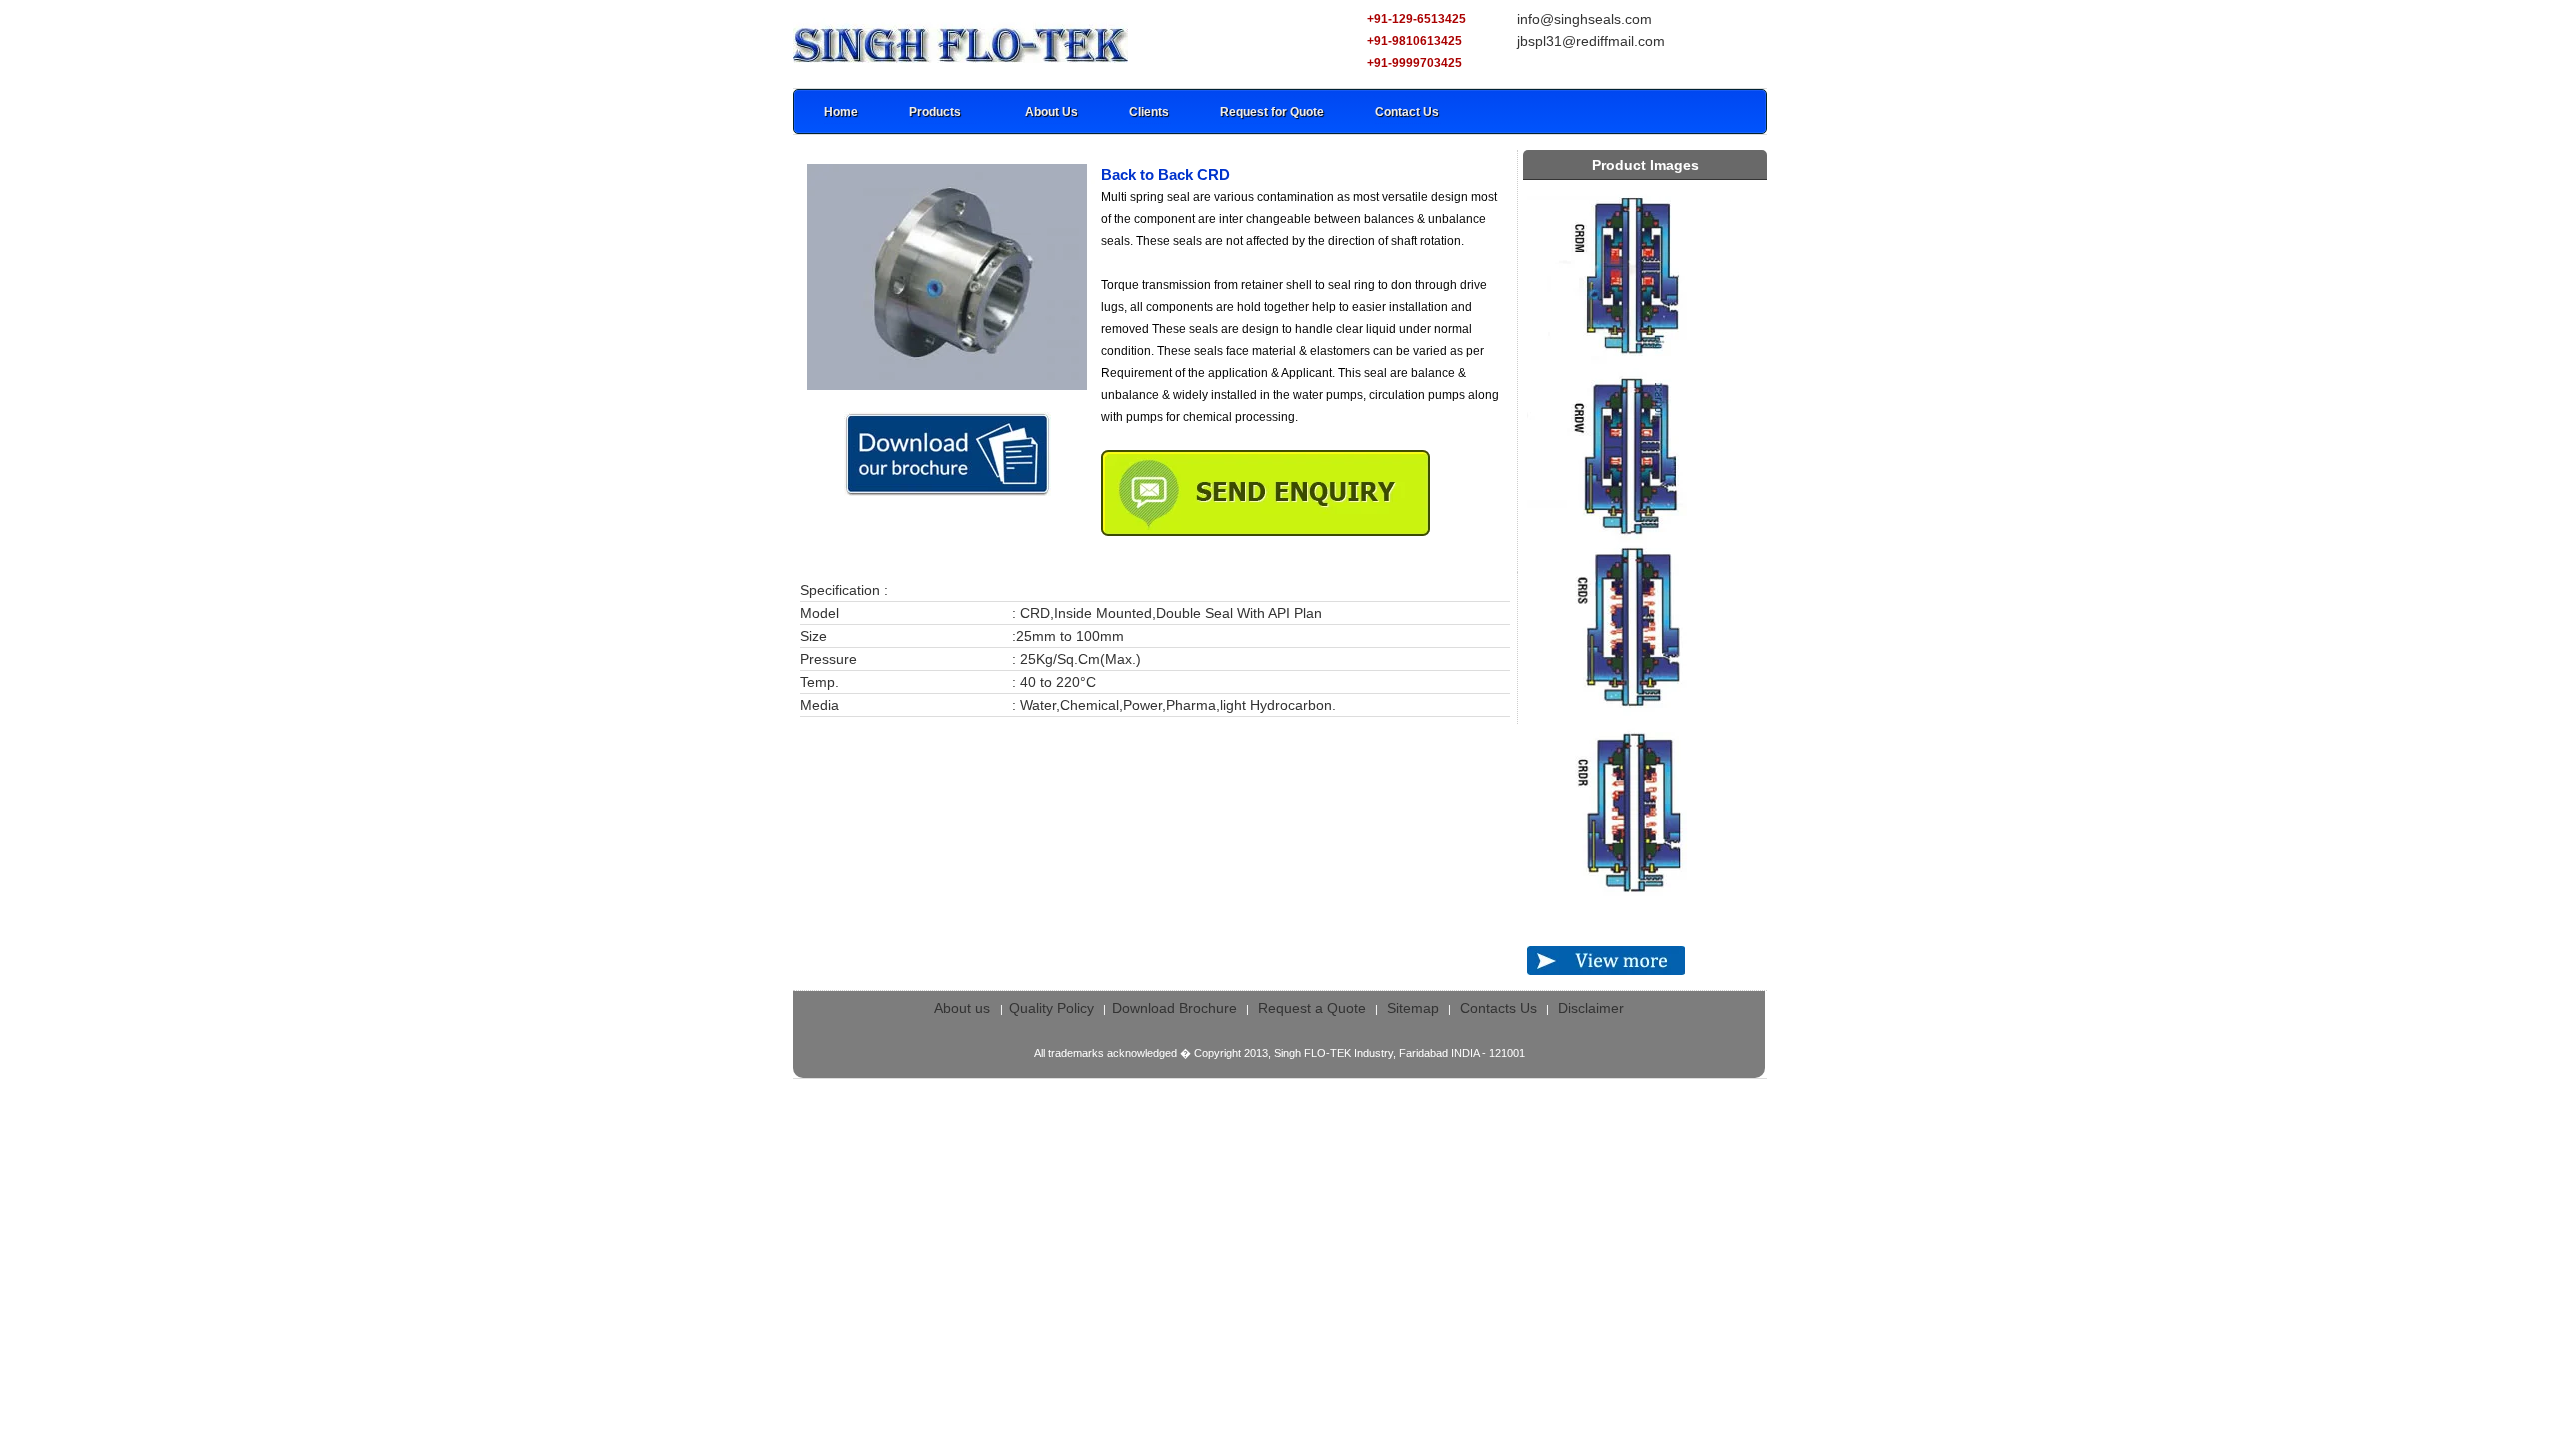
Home (841, 112)
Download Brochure (1174, 1008)
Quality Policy (1051, 1008)
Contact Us (1407, 112)
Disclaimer (1591, 1008)
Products (935, 112)
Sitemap (1413, 1008)
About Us (1051, 112)
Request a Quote (1312, 1008)
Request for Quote (1272, 112)
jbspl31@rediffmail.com (1591, 41)
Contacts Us (1498, 1008)
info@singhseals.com (1584, 19)
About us (964, 1008)
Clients (1149, 112)
